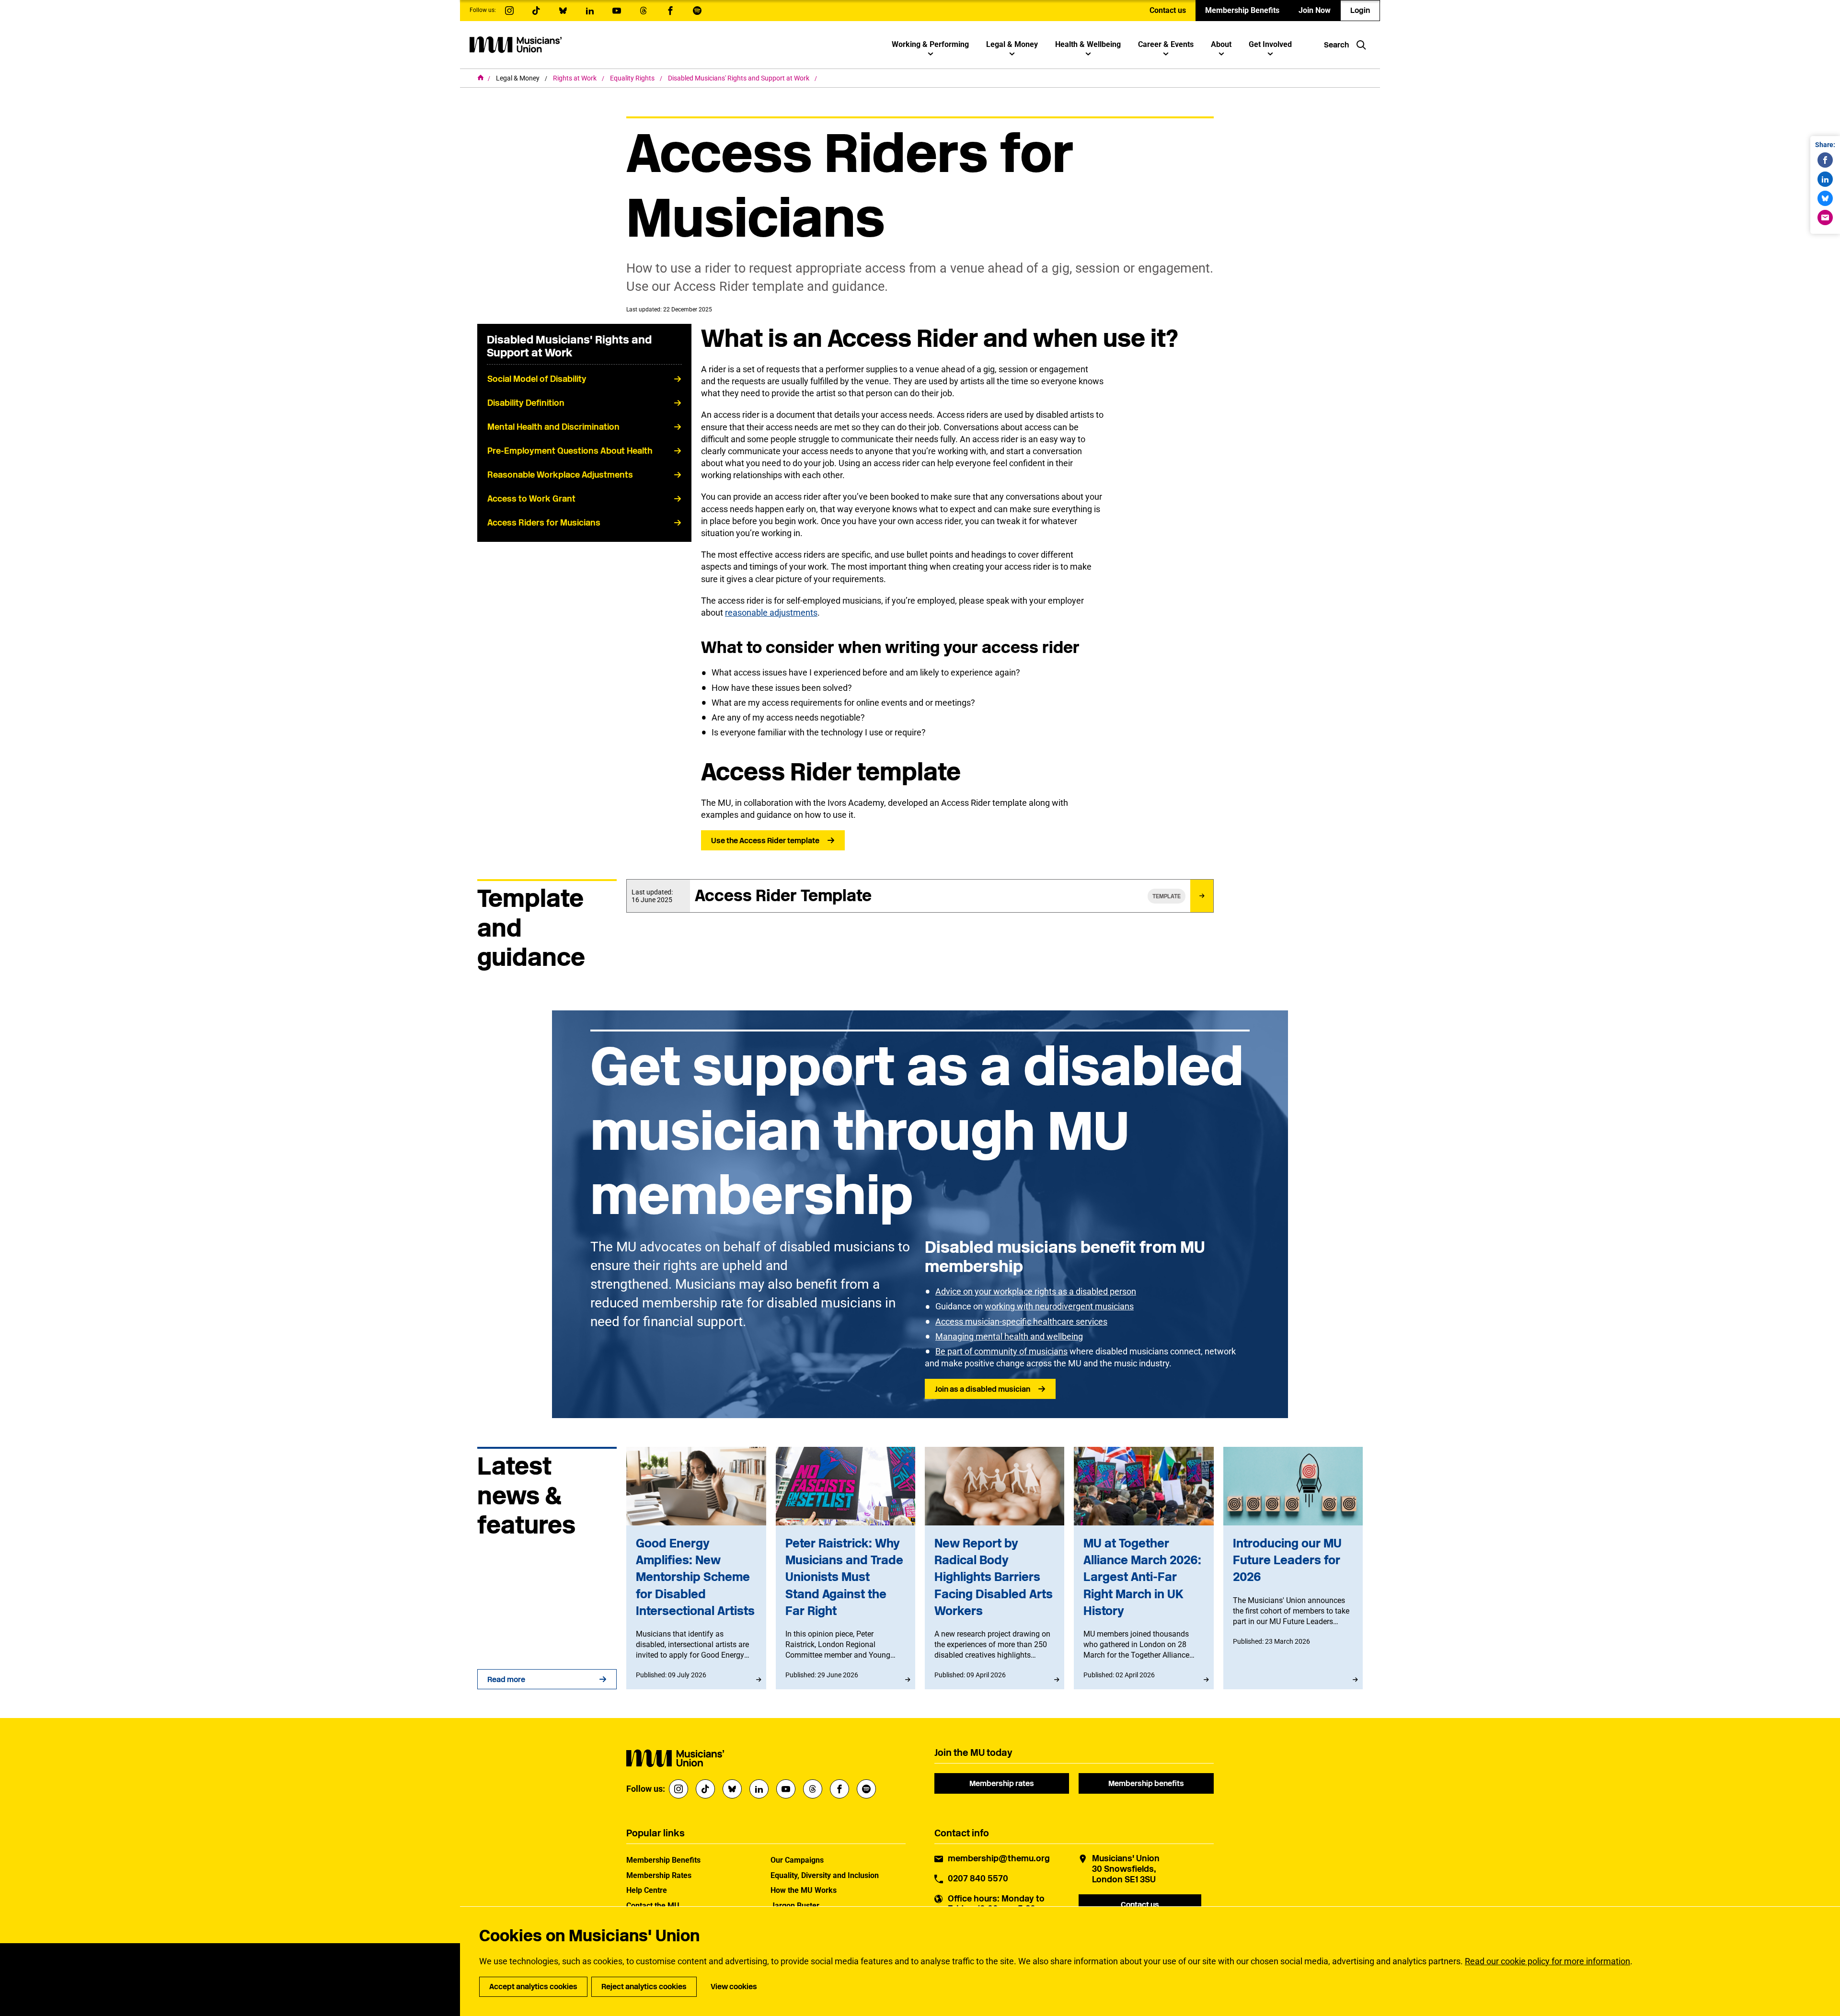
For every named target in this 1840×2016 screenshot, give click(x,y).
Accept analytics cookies (533, 1987)
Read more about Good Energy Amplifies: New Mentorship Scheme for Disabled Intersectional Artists (696, 1568)
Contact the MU (653, 1906)
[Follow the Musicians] (509, 11)
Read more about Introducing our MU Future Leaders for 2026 (1293, 1568)
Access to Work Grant (531, 499)
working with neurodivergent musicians (1059, 1306)
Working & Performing (930, 44)
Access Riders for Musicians (544, 523)
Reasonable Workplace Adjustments (560, 475)
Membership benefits (1146, 1783)
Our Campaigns (797, 1860)
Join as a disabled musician (983, 1389)
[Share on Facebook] (1825, 160)
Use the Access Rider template (765, 841)
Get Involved (1270, 44)
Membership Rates (659, 1875)
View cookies (734, 1987)
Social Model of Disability (537, 379)
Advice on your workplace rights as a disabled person (1036, 1291)
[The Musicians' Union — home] (516, 45)
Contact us (1168, 10)
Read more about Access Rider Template (920, 896)
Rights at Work (575, 78)
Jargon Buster (795, 1906)
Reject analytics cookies (644, 1987)
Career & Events (1166, 44)
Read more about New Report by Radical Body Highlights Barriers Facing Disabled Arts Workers (995, 1568)
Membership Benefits (1242, 10)
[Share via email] (1825, 218)
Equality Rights (633, 78)
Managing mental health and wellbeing (1009, 1336)
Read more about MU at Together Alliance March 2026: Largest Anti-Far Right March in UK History (1144, 1568)
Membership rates (1002, 1783)
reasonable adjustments (771, 613)
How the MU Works (804, 1890)
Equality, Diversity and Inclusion (825, 1875)
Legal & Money (1012, 44)
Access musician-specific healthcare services (1021, 1322)
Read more (506, 1679)
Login (1360, 10)
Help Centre (647, 1890)
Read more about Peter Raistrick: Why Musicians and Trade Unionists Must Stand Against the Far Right (845, 1568)
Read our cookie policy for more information (1547, 1961)
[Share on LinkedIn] (1825, 179)
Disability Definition (526, 403)
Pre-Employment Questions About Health (570, 451)
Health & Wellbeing (1088, 44)
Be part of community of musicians (1001, 1351)
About (1221, 44)
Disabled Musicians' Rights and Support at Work (739, 78)
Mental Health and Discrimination (553, 427)
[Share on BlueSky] (1825, 198)
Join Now (1315, 10)
